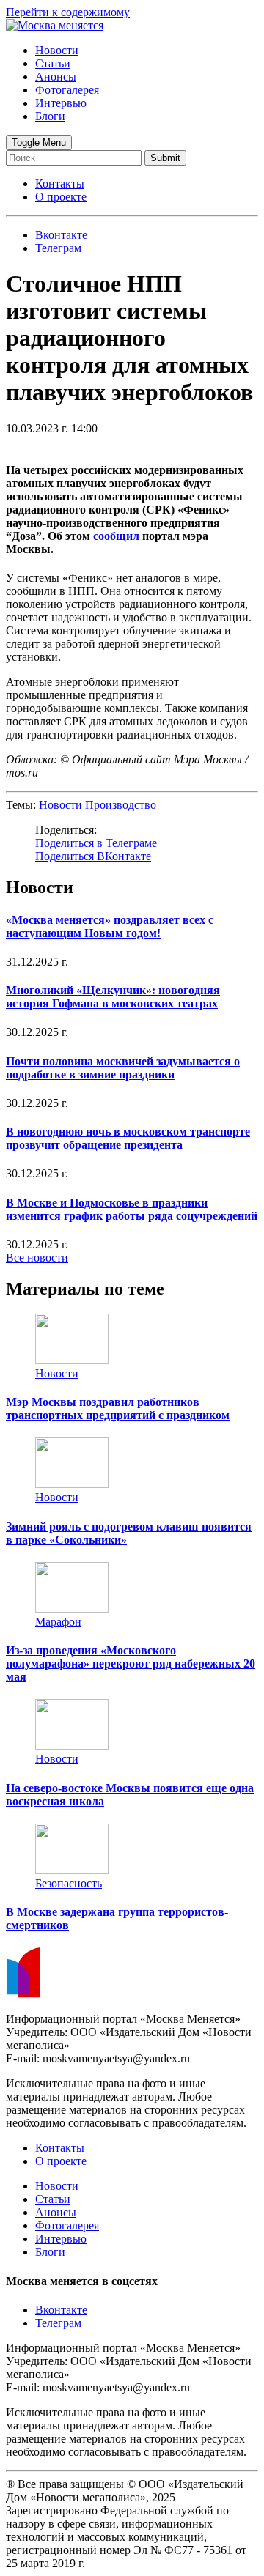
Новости (57, 50)
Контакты (60, 184)
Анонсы (56, 77)
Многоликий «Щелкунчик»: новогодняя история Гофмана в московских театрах (113, 997)
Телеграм (58, 2323)
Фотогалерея (67, 90)
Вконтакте (61, 2310)
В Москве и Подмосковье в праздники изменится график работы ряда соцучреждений (132, 1209)
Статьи (53, 63)
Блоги (50, 116)
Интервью (61, 103)
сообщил (116, 536)
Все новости (37, 1258)
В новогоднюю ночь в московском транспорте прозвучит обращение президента (128, 1138)
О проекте (61, 197)
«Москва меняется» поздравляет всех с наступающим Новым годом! (110, 926)
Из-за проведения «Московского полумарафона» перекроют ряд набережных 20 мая (131, 1663)
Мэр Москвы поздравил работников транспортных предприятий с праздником (118, 1409)
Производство (121, 805)
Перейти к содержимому (68, 12)
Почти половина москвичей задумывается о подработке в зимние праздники (123, 1068)
